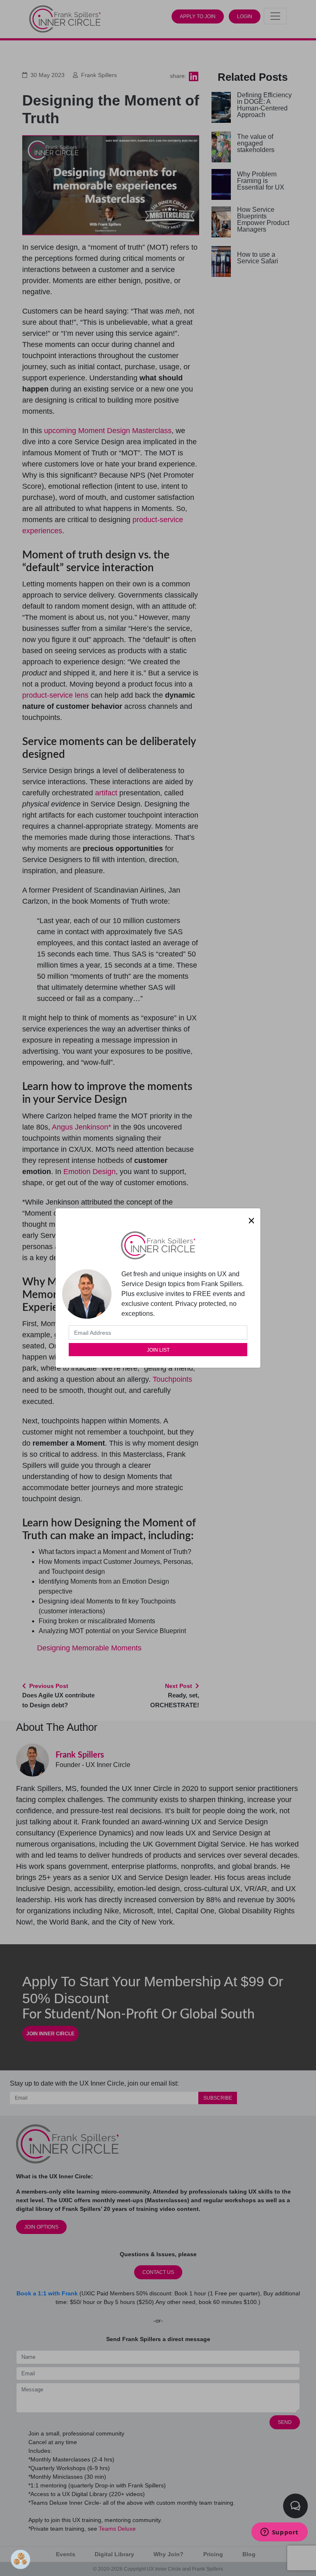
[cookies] (19, 2557)
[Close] (251, 1221)
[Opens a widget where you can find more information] (279, 2533)
